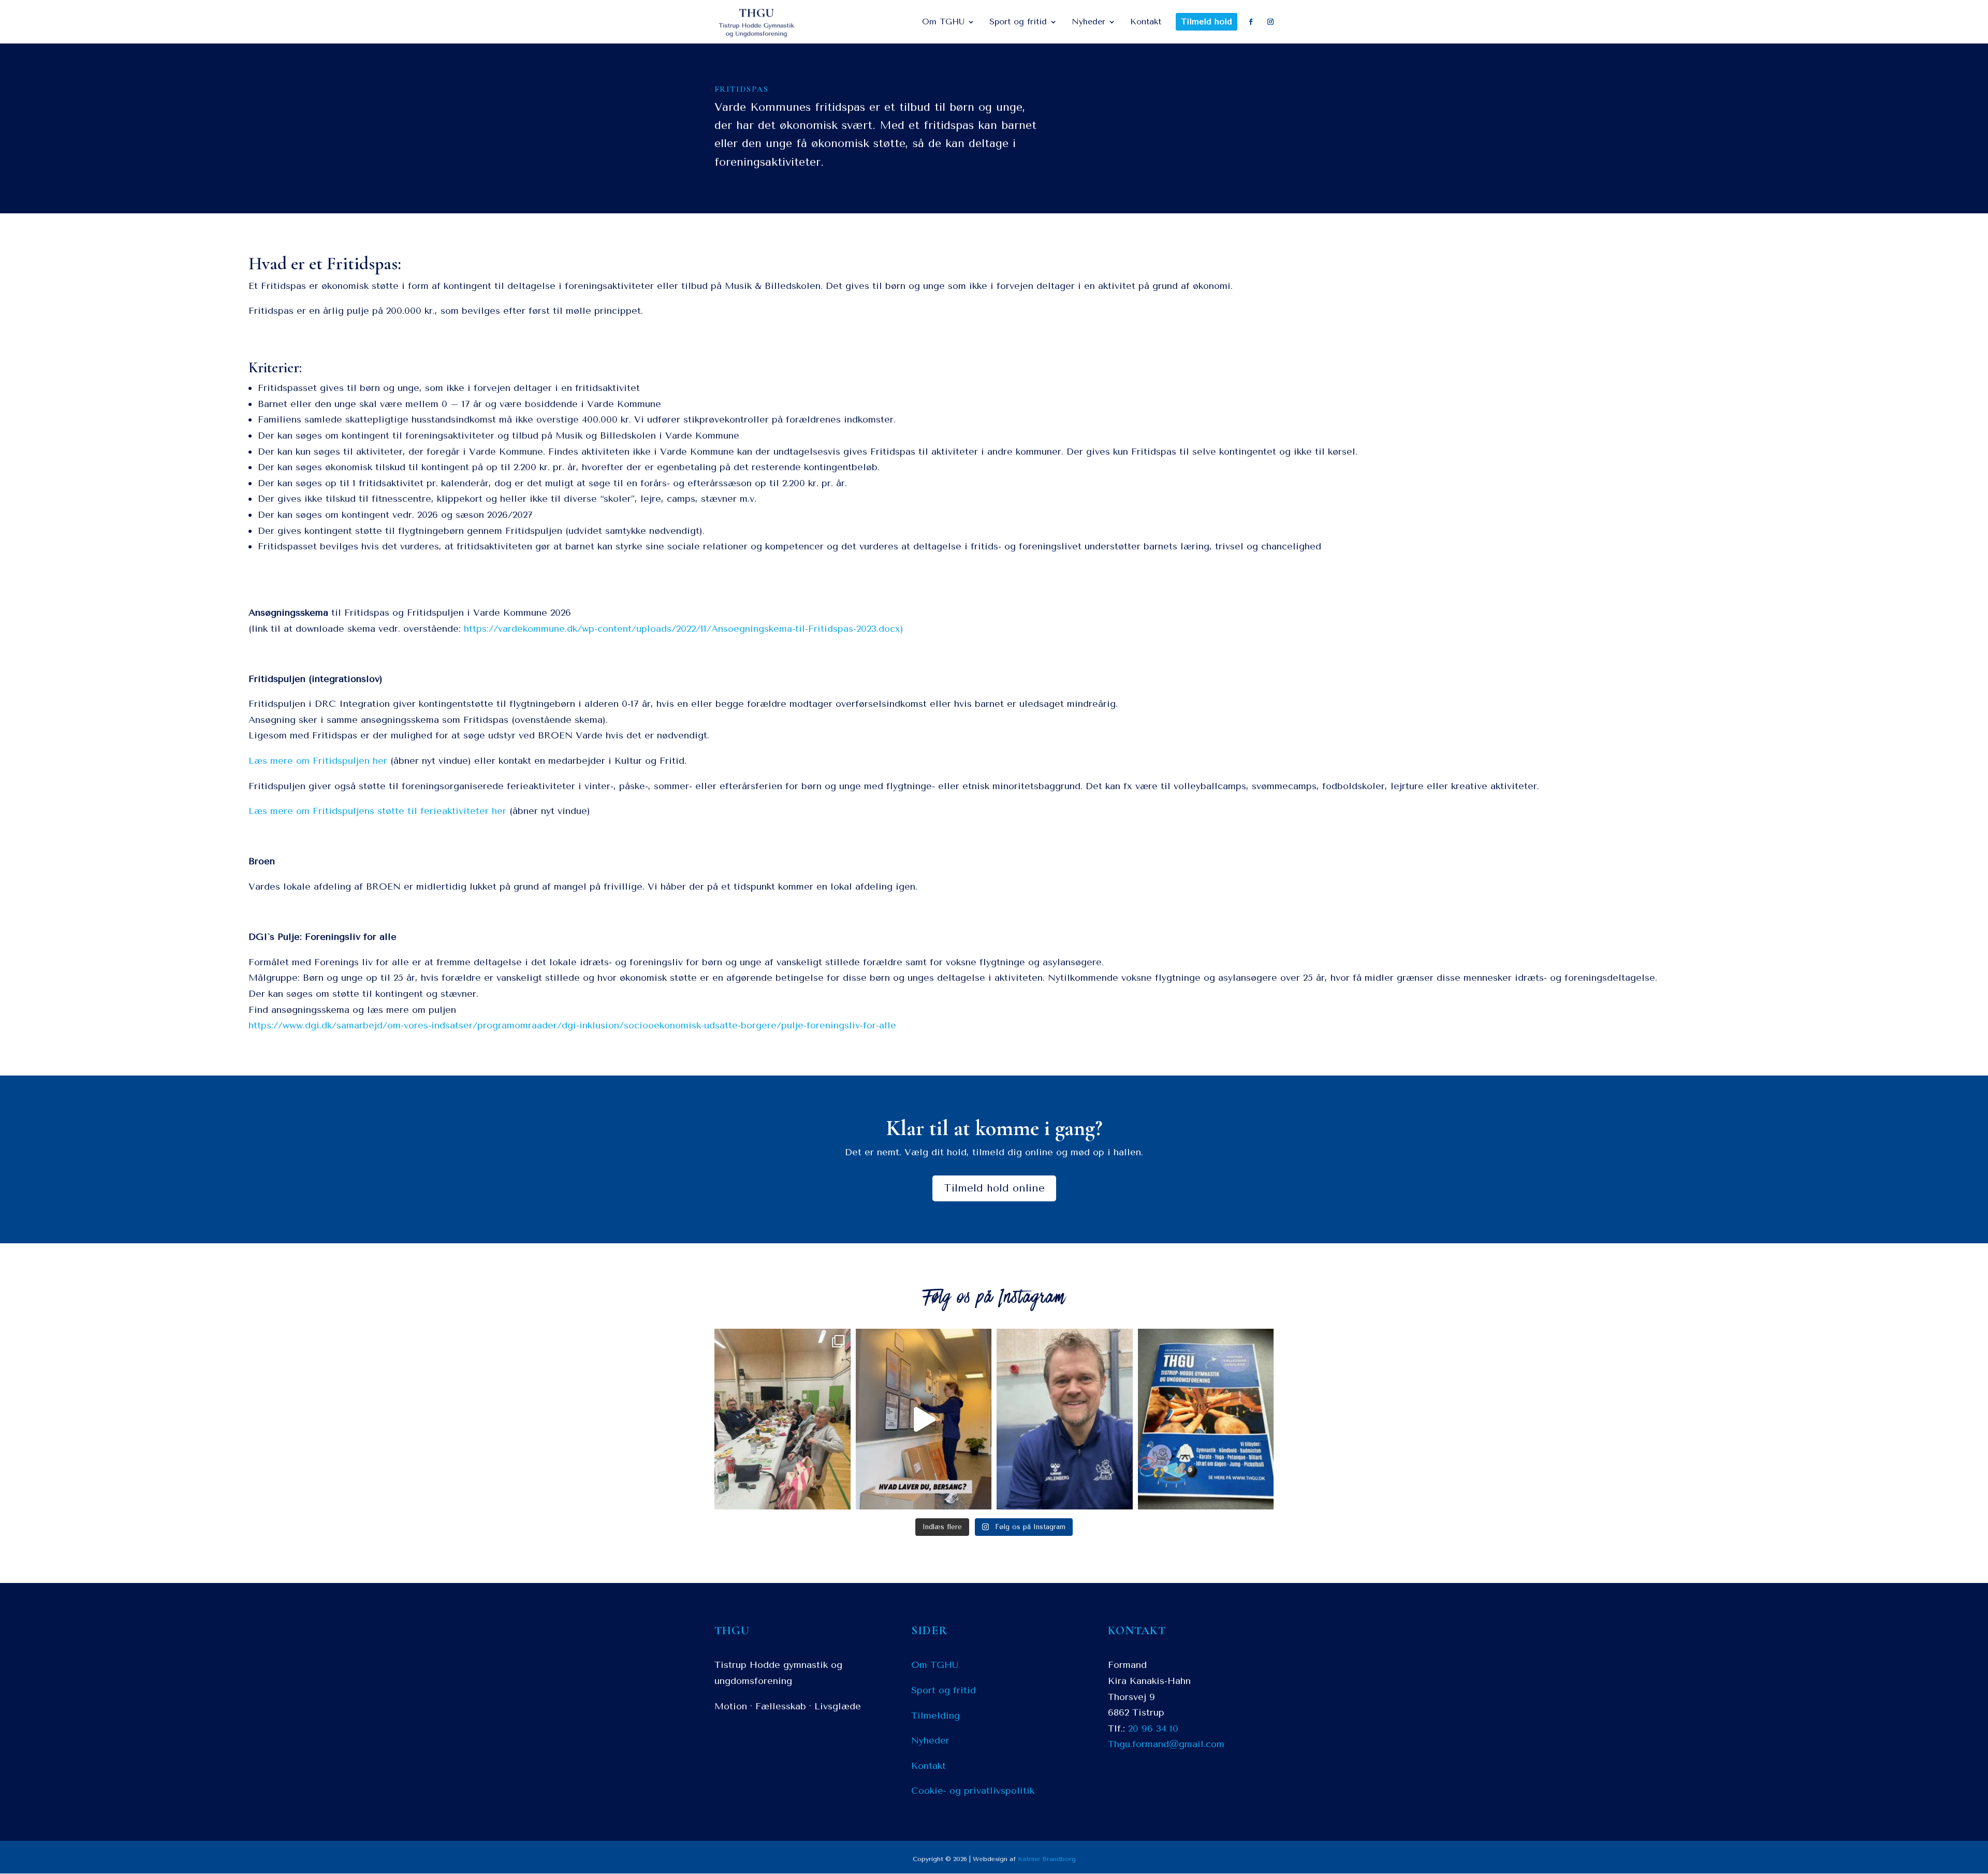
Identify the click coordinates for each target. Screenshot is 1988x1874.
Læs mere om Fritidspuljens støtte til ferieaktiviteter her (377, 811)
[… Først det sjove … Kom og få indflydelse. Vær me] (1206, 1419)
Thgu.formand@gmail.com (1166, 1744)
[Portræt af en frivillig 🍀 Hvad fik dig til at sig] (1065, 1419)
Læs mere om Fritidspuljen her (318, 761)
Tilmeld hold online (994, 1188)
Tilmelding (935, 1716)
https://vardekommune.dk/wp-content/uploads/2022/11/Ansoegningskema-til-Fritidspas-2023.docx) (684, 629)
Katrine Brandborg (1047, 1859)
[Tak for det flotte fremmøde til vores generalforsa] (783, 1419)
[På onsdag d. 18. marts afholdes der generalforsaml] (924, 1419)
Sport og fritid (944, 1690)
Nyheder (930, 1740)
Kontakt (929, 1766)
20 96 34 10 (1153, 1728)
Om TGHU (935, 1665)
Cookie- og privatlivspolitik (973, 1791)
